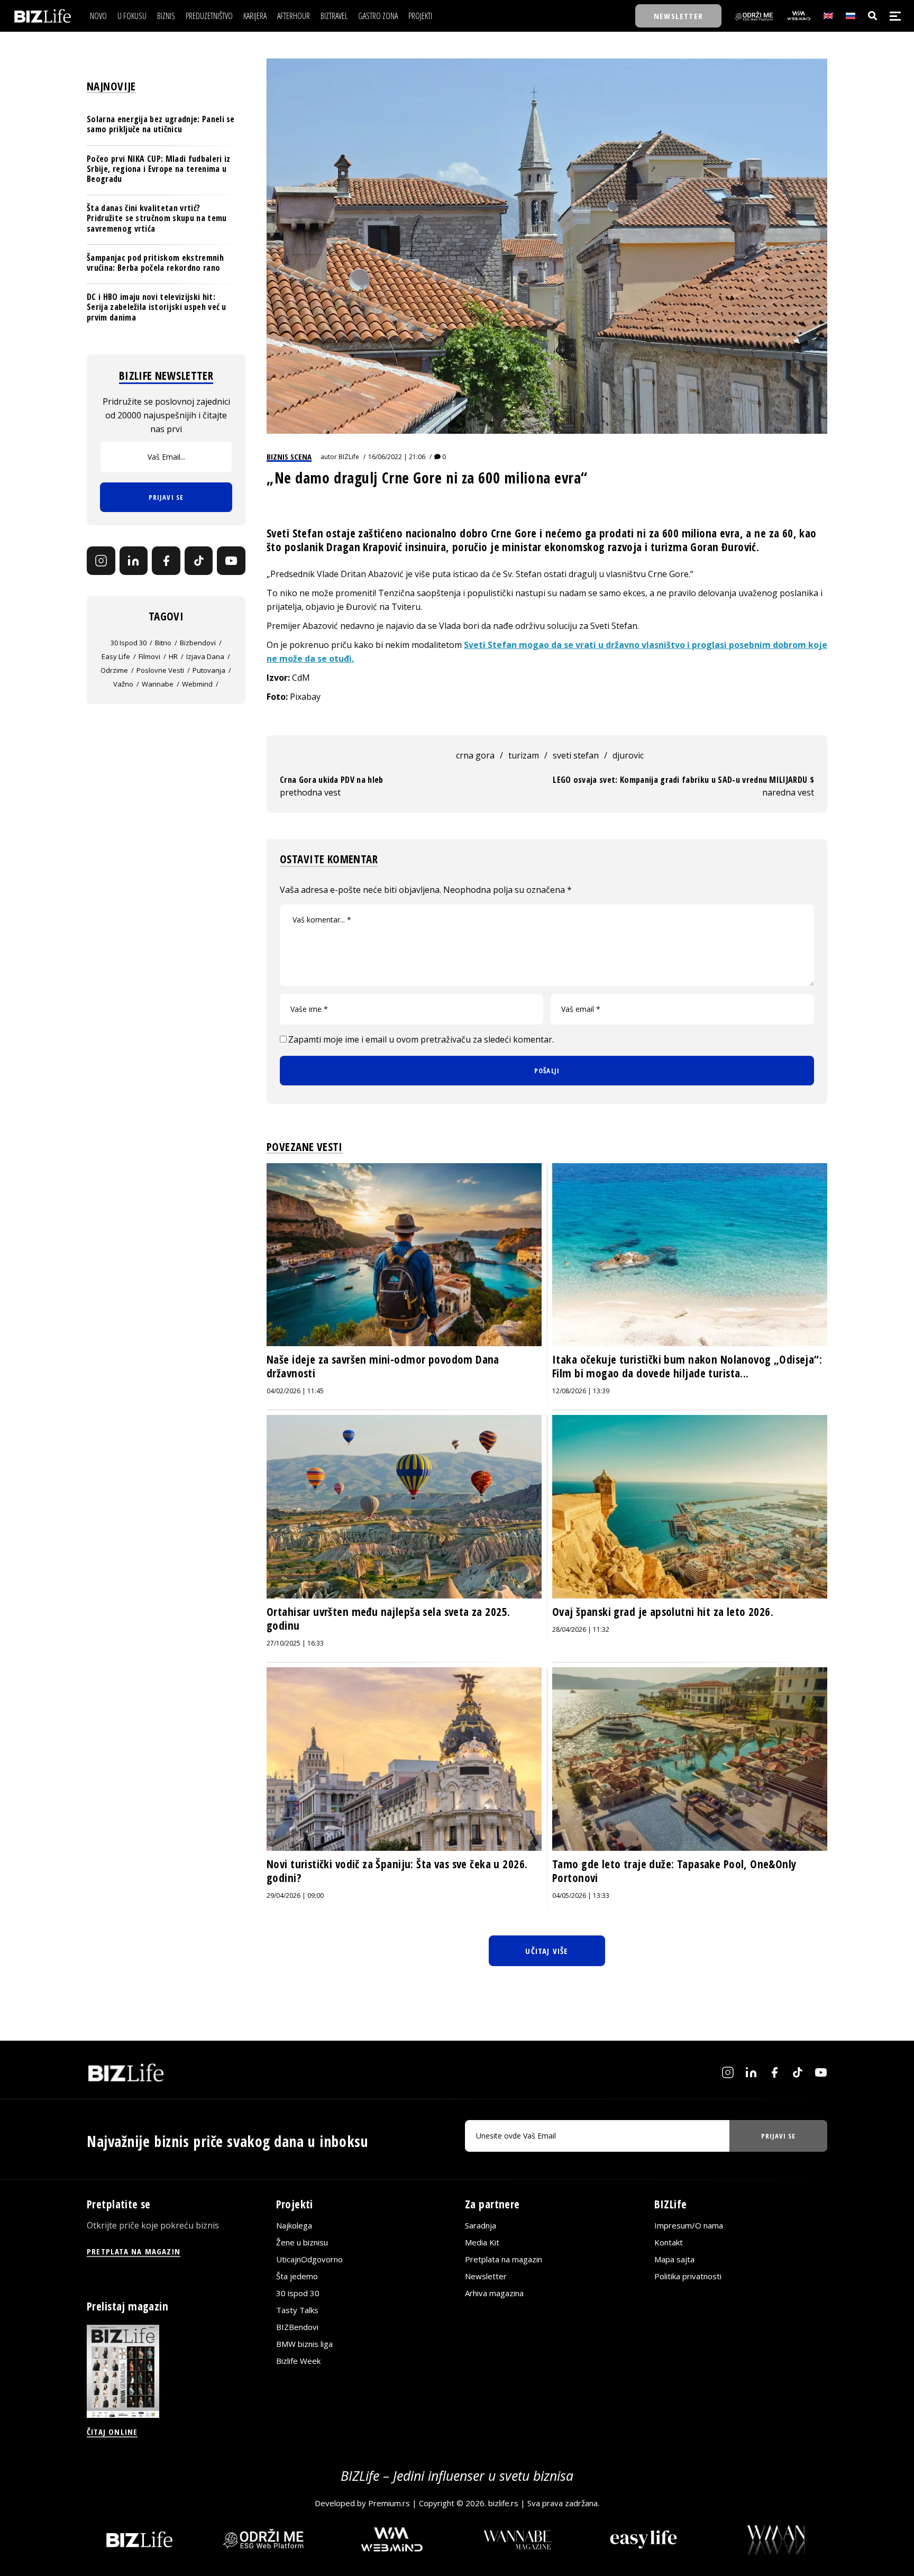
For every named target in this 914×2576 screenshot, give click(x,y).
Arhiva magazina (494, 2293)
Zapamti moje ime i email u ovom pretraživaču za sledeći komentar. (421, 1039)
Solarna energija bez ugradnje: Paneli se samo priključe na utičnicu (161, 124)
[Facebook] (166, 561)
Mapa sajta (674, 2259)
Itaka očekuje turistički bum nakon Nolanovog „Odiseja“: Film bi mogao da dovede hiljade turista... (687, 1366)
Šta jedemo (297, 2276)
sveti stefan (576, 755)
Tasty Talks (297, 2310)
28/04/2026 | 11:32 (581, 1629)
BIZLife (349, 457)
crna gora (475, 755)
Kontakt (669, 2242)
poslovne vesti (160, 670)
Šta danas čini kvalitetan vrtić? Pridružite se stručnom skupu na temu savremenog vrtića (157, 218)
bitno (163, 643)
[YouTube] (231, 561)
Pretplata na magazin (504, 2259)
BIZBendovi (297, 2327)
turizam (524, 755)
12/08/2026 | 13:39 (581, 1391)
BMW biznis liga (304, 2344)
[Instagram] (101, 561)
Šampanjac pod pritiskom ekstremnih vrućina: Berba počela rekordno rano (155, 263)
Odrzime (114, 670)
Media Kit (482, 2242)
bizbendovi (198, 643)
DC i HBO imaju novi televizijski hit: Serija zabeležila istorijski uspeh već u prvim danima (157, 307)
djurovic (628, 755)
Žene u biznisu (302, 2242)
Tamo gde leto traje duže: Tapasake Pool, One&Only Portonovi (674, 1871)
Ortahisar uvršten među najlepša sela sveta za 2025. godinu (388, 1619)
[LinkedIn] (134, 561)
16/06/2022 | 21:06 (397, 457)
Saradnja (481, 2225)
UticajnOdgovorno (309, 2259)
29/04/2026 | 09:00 (295, 1896)
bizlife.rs (503, 2503)
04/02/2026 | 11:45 (295, 1391)
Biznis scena (289, 456)
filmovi (149, 656)
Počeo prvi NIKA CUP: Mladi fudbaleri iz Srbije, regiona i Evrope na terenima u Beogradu (158, 168)
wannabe (158, 684)
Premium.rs (389, 2503)
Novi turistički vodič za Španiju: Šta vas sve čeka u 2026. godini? (397, 1871)
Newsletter (486, 2276)
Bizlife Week (298, 2361)
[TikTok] (199, 561)
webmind (197, 684)
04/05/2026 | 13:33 (581, 1896)
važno (123, 684)
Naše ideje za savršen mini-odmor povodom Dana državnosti (383, 1366)
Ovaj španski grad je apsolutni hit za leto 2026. (663, 1612)
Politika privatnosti (688, 2276)
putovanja (209, 670)
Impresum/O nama (689, 2225)
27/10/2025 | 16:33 (295, 1643)
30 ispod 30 (129, 643)
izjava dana (205, 656)
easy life (116, 656)
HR (173, 656)
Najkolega (294, 2225)
